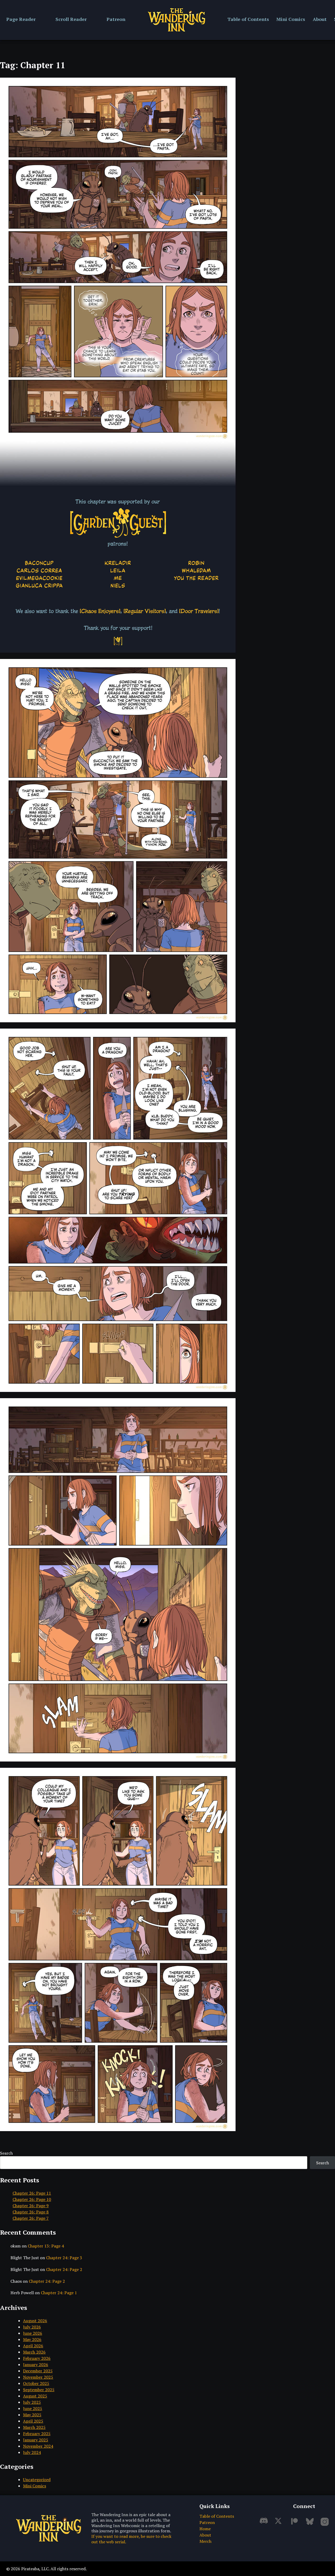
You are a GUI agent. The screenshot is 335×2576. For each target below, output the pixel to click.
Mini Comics (291, 19)
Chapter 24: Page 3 (64, 2258)
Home (205, 2529)
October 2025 (36, 2383)
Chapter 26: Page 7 (31, 2218)
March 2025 (34, 2427)
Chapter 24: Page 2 (64, 2269)
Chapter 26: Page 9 (31, 2206)
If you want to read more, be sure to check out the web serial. (131, 2539)
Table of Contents (248, 19)
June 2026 (33, 2333)
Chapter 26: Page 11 (32, 2193)
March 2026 (34, 2352)
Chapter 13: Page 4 (46, 2246)
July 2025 (32, 2402)
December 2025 (38, 2371)
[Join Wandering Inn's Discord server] (265, 2524)
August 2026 (35, 2321)
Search (6, 2153)
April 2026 (33, 2346)
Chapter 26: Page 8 (31, 2212)
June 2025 (33, 2408)
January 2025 (36, 2440)
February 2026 (37, 2358)
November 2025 (38, 2377)
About (320, 19)
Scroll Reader (71, 19)
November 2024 (38, 2446)
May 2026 (32, 2339)
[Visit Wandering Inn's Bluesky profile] (311, 2524)
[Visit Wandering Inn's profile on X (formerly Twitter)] (280, 2524)
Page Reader (21, 19)
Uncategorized (37, 2480)
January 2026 (36, 2365)
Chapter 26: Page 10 (32, 2199)
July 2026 (32, 2327)
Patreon (116, 19)
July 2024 (32, 2452)
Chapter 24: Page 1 (59, 2293)
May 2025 (32, 2415)
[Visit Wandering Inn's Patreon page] (295, 2524)
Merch (205, 2541)
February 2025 (37, 2434)
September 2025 (39, 2390)
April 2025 (33, 2421)
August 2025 (35, 2396)
